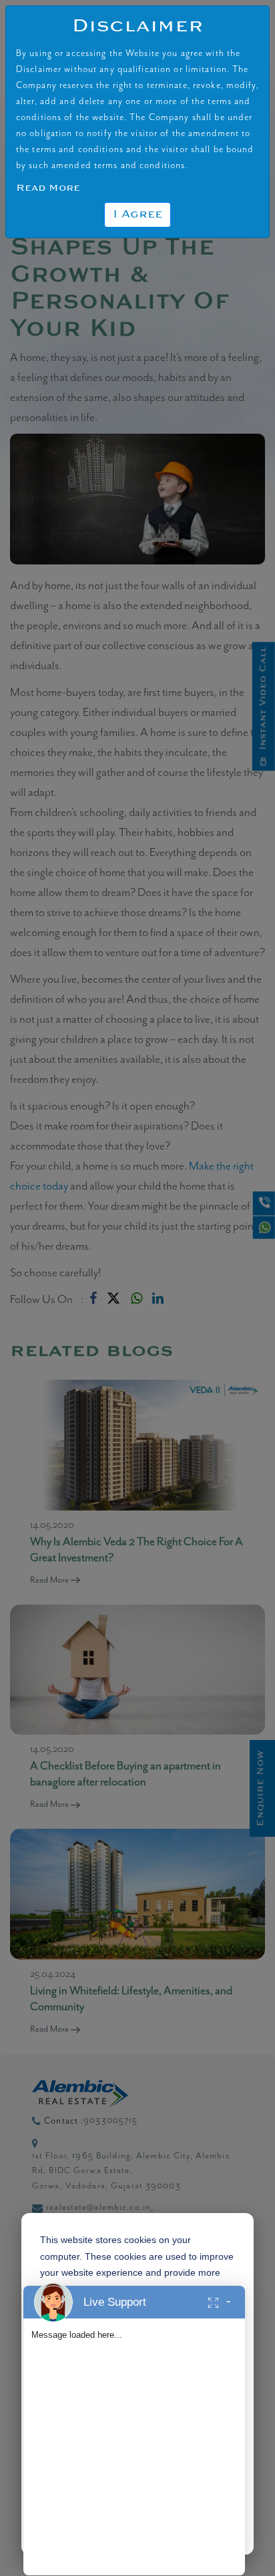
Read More (48, 188)
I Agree (137, 215)
